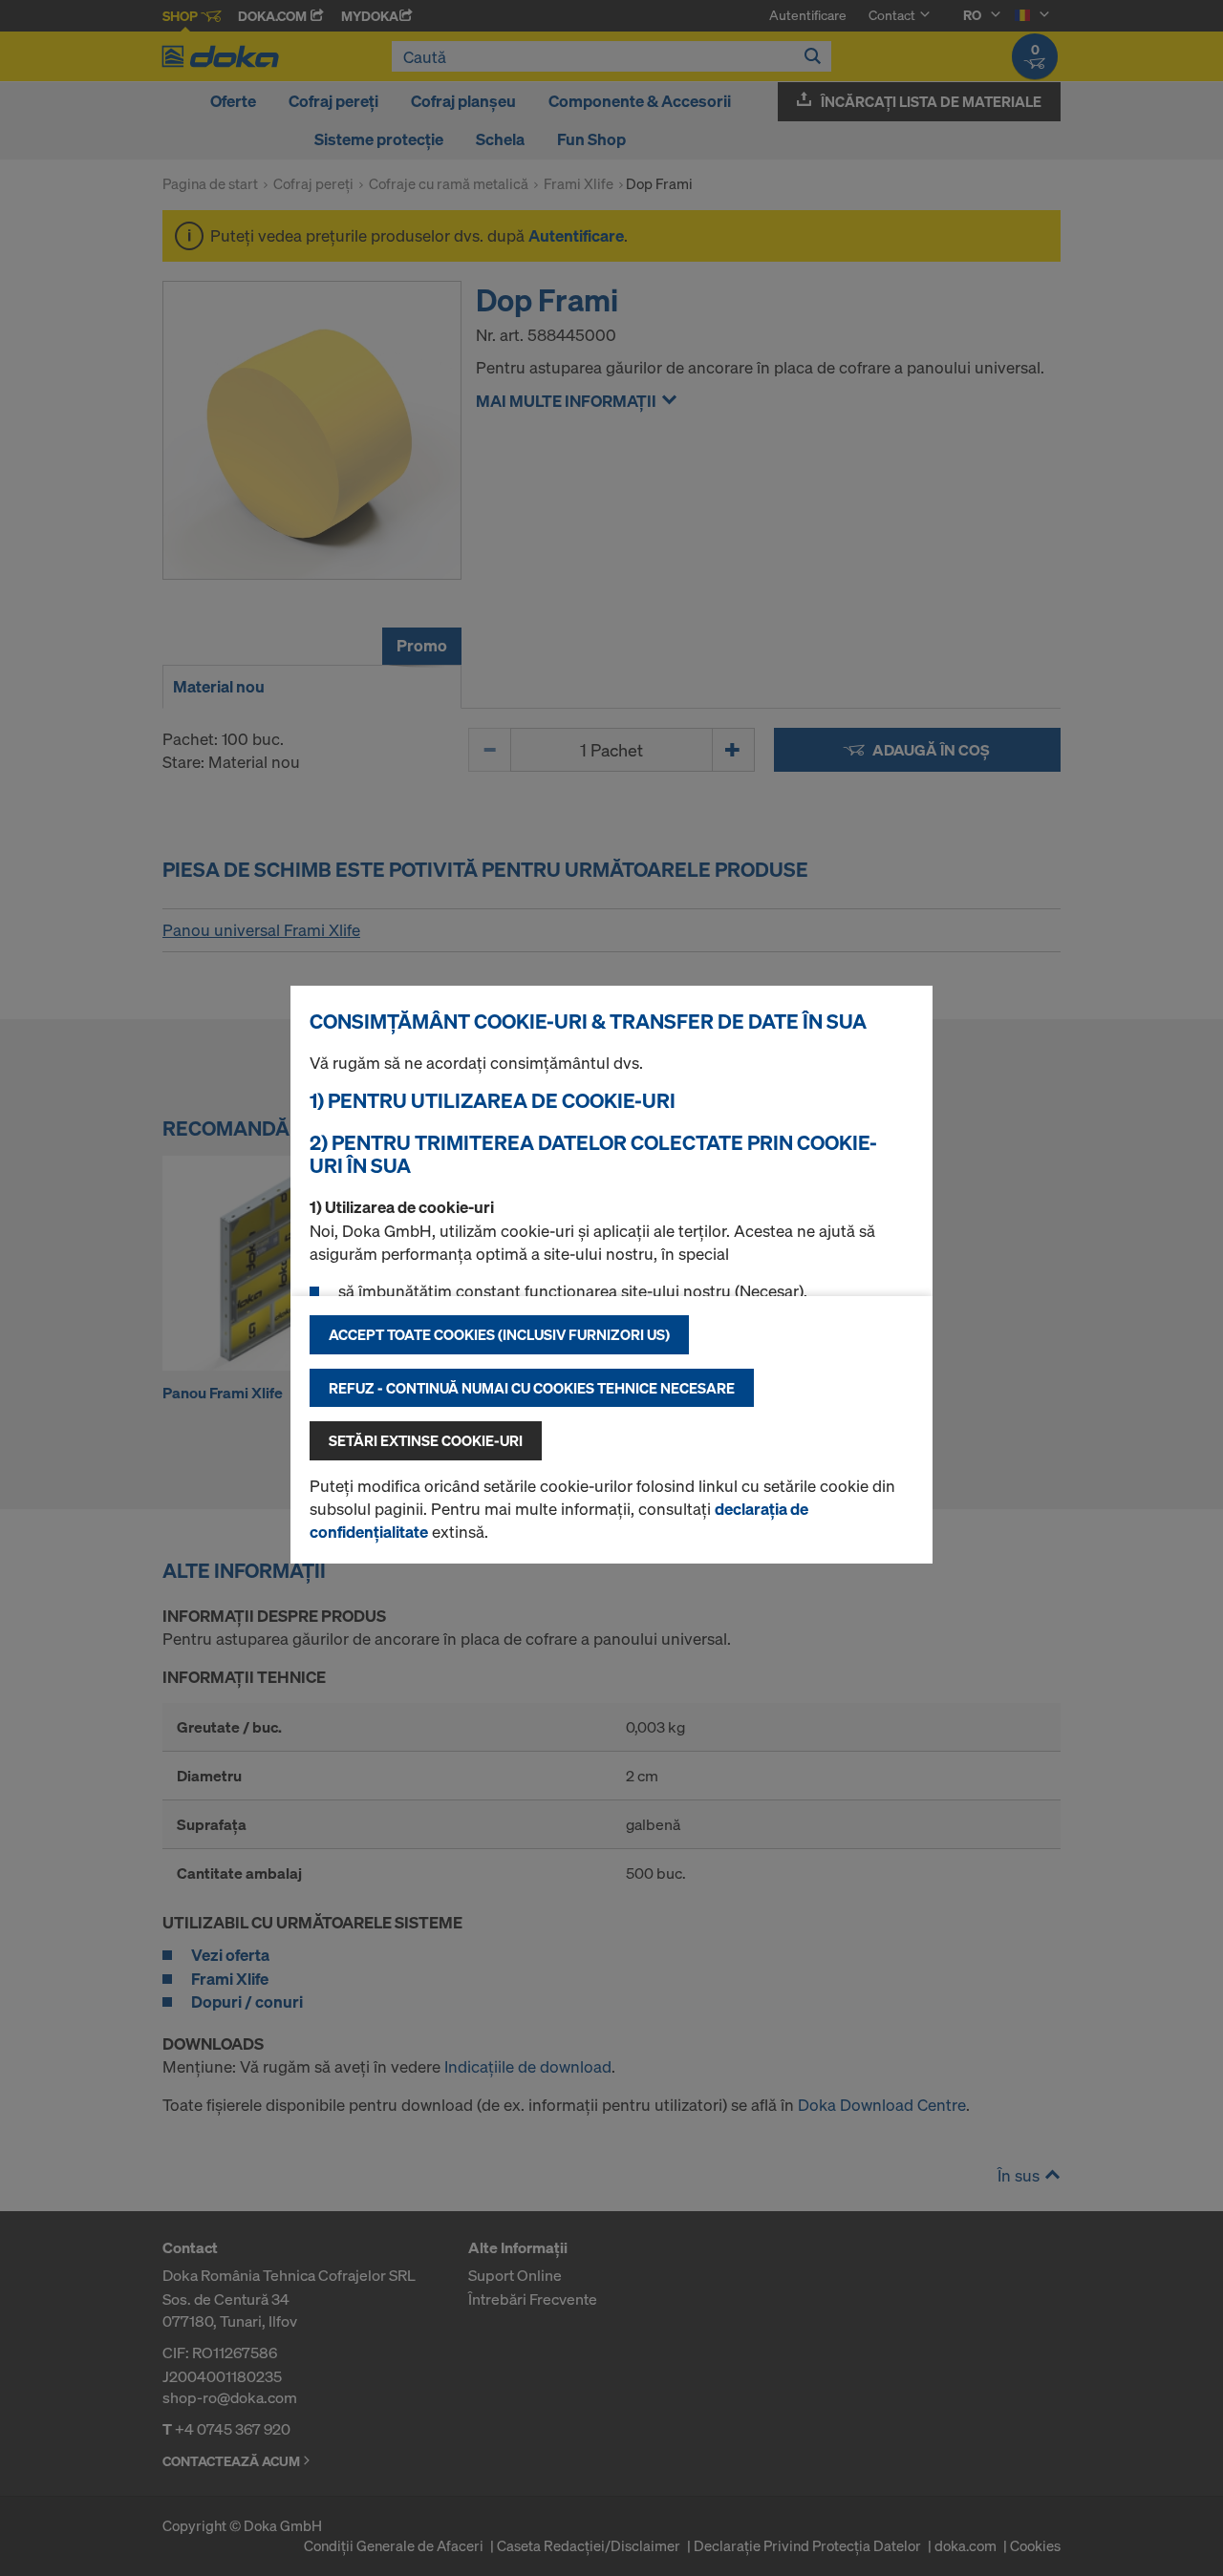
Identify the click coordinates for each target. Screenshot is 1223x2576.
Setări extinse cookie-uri (426, 1440)
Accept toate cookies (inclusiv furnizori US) (499, 1334)
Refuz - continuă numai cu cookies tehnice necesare (532, 1388)
